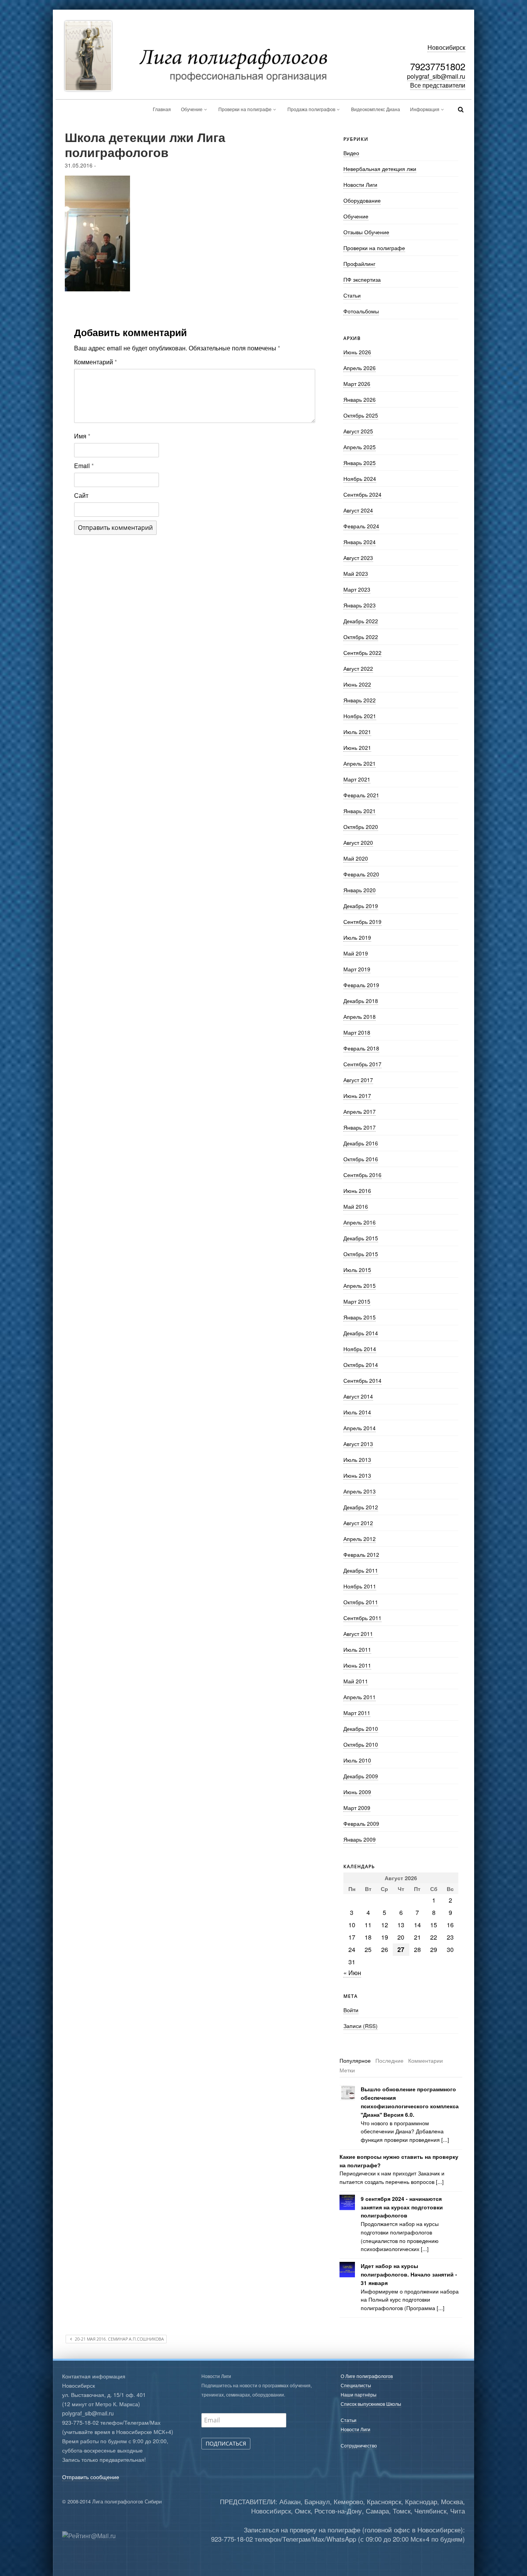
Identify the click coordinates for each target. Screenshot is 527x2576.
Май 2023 (356, 573)
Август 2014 (358, 1396)
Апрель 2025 (360, 447)
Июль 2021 (357, 732)
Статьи (352, 295)
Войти (351, 2010)
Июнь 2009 (357, 1792)
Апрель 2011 (360, 1697)
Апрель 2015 (360, 1285)
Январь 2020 (360, 890)
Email (84, 466)
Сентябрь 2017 (362, 1064)
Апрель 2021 (360, 763)
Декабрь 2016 (361, 1143)
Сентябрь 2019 (362, 922)
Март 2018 (357, 1032)
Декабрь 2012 (361, 1507)
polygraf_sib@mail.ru (436, 76)
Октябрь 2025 (361, 415)
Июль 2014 (357, 1412)
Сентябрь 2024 (362, 494)
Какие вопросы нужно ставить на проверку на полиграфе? (399, 2161)
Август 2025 (358, 431)
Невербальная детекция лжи (380, 169)
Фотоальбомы (361, 311)
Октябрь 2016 (361, 1159)
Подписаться (226, 2443)
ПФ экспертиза (362, 279)
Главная (162, 109)
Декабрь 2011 (361, 1570)
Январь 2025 (360, 463)
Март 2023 (357, 589)
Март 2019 (357, 969)
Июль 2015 (357, 1270)
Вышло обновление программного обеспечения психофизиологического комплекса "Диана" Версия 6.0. (410, 2102)
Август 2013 (358, 1444)
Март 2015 (357, 1301)
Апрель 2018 (360, 1017)
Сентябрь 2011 (362, 1618)
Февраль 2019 (361, 985)
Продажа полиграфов (311, 109)
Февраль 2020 (361, 874)
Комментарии (426, 2060)
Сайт (81, 495)
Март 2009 (357, 1808)
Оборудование (362, 200)
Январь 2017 (360, 1127)
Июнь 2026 (357, 352)
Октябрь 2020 (361, 827)
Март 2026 (357, 384)
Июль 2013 (357, 1460)
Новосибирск (446, 47)
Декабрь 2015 (361, 1238)
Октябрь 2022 (361, 637)
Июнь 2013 (357, 1475)
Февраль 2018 (361, 1048)
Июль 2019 (357, 937)
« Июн (352, 1973)
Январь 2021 (360, 811)
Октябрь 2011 (361, 1602)
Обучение (192, 109)
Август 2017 (358, 1080)
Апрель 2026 (360, 368)
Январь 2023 (360, 605)
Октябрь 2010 (361, 1744)
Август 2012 (358, 1523)
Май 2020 (356, 858)
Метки (347, 2070)
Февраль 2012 (361, 1554)
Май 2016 (356, 1206)
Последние (389, 2060)
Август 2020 (358, 842)
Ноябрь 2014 (360, 1349)
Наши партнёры (359, 2394)
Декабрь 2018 (361, 1001)
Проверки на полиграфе (245, 109)
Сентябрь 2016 (362, 1175)
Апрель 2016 (360, 1222)
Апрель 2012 (360, 1539)
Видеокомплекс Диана (376, 109)
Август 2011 (358, 1634)
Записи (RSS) (361, 2026)
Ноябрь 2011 (360, 1586)
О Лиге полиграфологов (367, 2376)
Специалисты (356, 2385)
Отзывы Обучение (366, 232)
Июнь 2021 (357, 748)
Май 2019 (356, 953)
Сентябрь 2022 (362, 653)
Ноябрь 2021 (360, 716)
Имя (82, 436)
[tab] (355, 2061)
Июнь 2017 (357, 1096)
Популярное (355, 2060)
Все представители (438, 85)
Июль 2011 (357, 1649)
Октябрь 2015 (361, 1254)
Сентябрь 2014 (362, 1380)
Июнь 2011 (357, 1665)
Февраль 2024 (361, 526)
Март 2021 (357, 779)
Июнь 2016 (357, 1191)
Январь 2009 (360, 1839)
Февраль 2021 (361, 795)
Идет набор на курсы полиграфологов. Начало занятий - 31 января (409, 2274)
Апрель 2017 (360, 1111)
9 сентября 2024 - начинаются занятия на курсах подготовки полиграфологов (402, 2207)
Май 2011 (356, 1681)
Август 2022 (358, 668)
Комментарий (95, 362)
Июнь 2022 (357, 684)
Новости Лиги (360, 184)
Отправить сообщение (91, 2477)
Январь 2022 (360, 700)
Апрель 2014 (360, 1428)
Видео (351, 153)
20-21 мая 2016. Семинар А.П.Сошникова (119, 2339)
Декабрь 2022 (361, 621)
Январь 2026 (360, 399)
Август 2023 (358, 558)
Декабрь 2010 (361, 1729)
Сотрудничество (359, 2445)
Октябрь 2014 (361, 1365)
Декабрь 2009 (361, 1776)
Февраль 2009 (361, 1823)
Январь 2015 (360, 1317)
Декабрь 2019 (361, 906)
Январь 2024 (360, 542)
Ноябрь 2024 (360, 479)
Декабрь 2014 (361, 1333)
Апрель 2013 (360, 1491)
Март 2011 (357, 1713)
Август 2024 (358, 510)
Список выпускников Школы (371, 2404)
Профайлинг (359, 264)
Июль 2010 (357, 1760)
